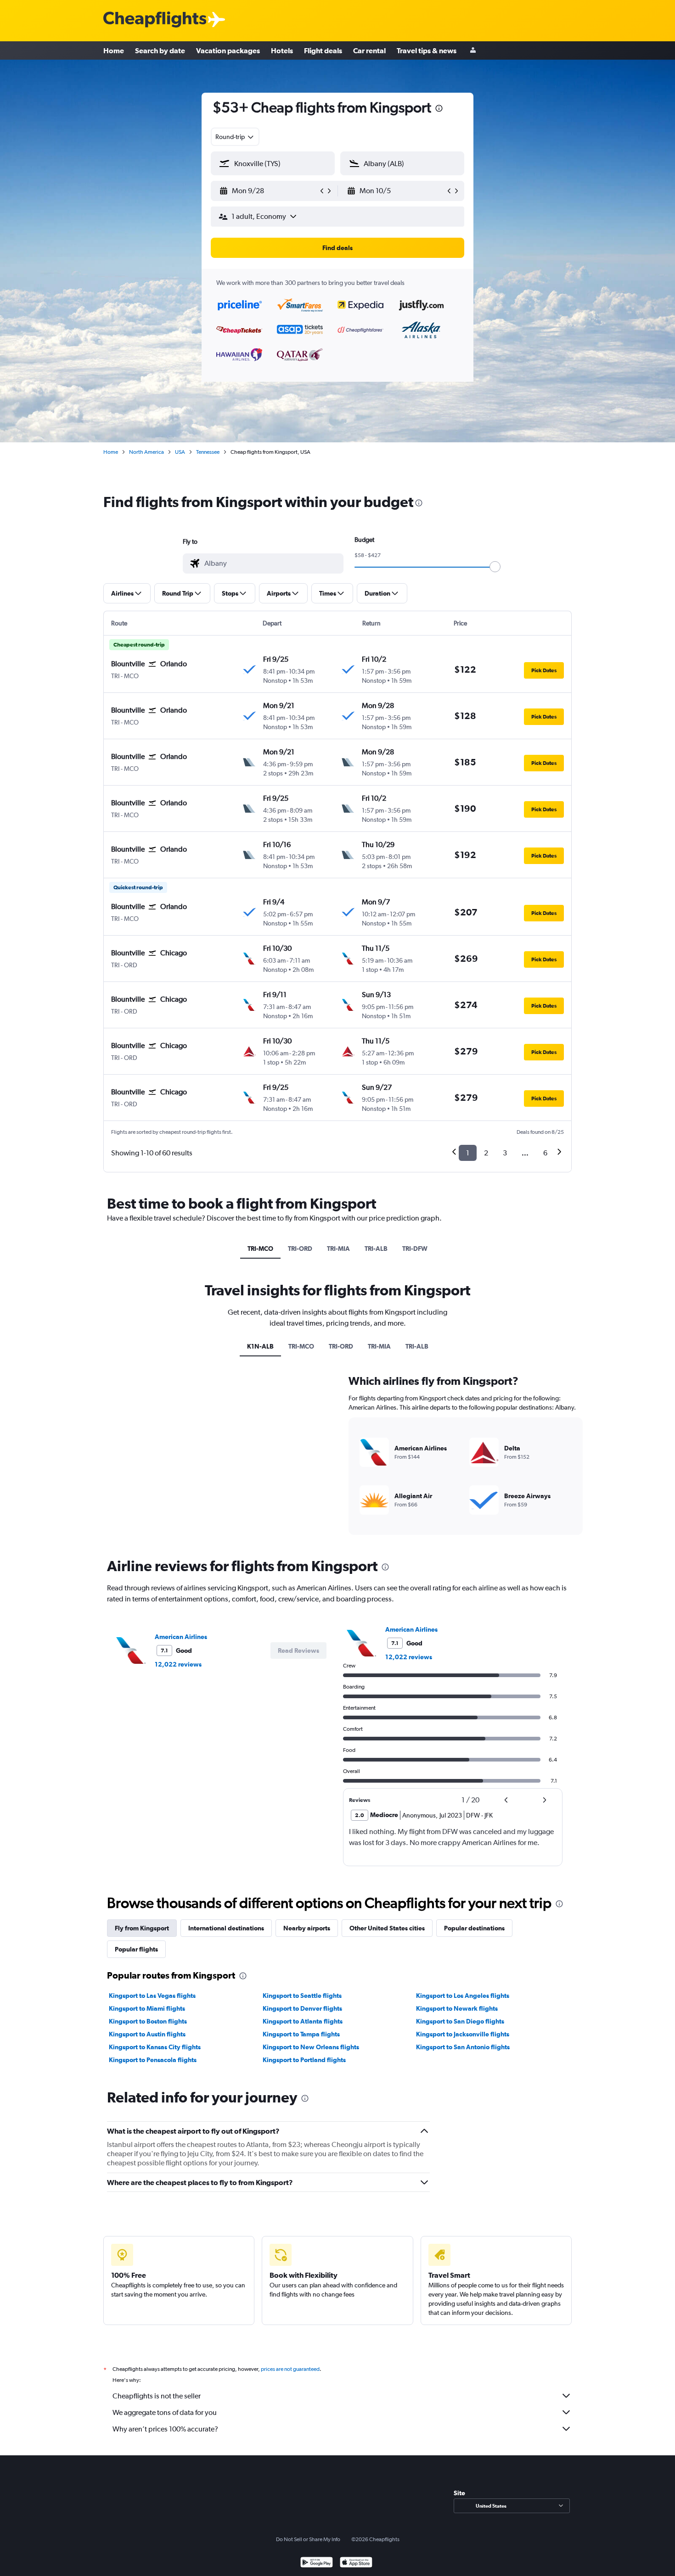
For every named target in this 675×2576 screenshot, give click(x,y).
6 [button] (545, 1153)
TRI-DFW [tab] (415, 1249)
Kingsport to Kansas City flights (155, 2047)
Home (114, 50)
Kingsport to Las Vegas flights (152, 1996)
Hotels (282, 50)
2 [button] (486, 1153)
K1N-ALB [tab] (260, 1346)
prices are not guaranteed (290, 2369)
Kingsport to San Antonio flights (463, 2047)
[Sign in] (473, 51)
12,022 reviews (178, 1664)
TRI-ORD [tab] (300, 1249)
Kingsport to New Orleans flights (311, 2047)
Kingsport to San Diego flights (460, 2021)
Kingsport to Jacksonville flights (463, 2034)
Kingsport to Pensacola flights (153, 2060)
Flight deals (323, 50)
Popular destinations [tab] (474, 1928)
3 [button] (505, 1153)
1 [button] (468, 1153)
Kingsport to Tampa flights (301, 2034)
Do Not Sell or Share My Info (308, 2539)
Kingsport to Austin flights (147, 2034)
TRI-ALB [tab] (376, 1249)
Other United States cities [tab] (387, 1928)
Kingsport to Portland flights (304, 2060)
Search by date (160, 50)
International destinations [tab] (226, 1928)
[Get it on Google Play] (317, 2563)
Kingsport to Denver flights (302, 2008)
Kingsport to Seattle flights (302, 1996)
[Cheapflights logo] (155, 20)
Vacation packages (228, 50)
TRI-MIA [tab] (338, 1249)
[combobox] (235, 137)
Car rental (369, 50)
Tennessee (208, 452)
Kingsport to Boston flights (148, 2021)
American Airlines (181, 1637)
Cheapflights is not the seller (157, 2396)
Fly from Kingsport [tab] (142, 1928)
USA (180, 452)
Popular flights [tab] (136, 1949)
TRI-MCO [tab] (260, 1249)
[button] (439, 109)
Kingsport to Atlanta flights (303, 2021)
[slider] (495, 567)
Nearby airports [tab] (307, 1928)
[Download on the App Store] (356, 2563)
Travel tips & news (427, 50)
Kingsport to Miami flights (147, 2008)
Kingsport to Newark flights (457, 2008)
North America (146, 452)
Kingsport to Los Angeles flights (463, 1996)
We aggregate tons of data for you (165, 2412)
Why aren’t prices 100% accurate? (165, 2429)
